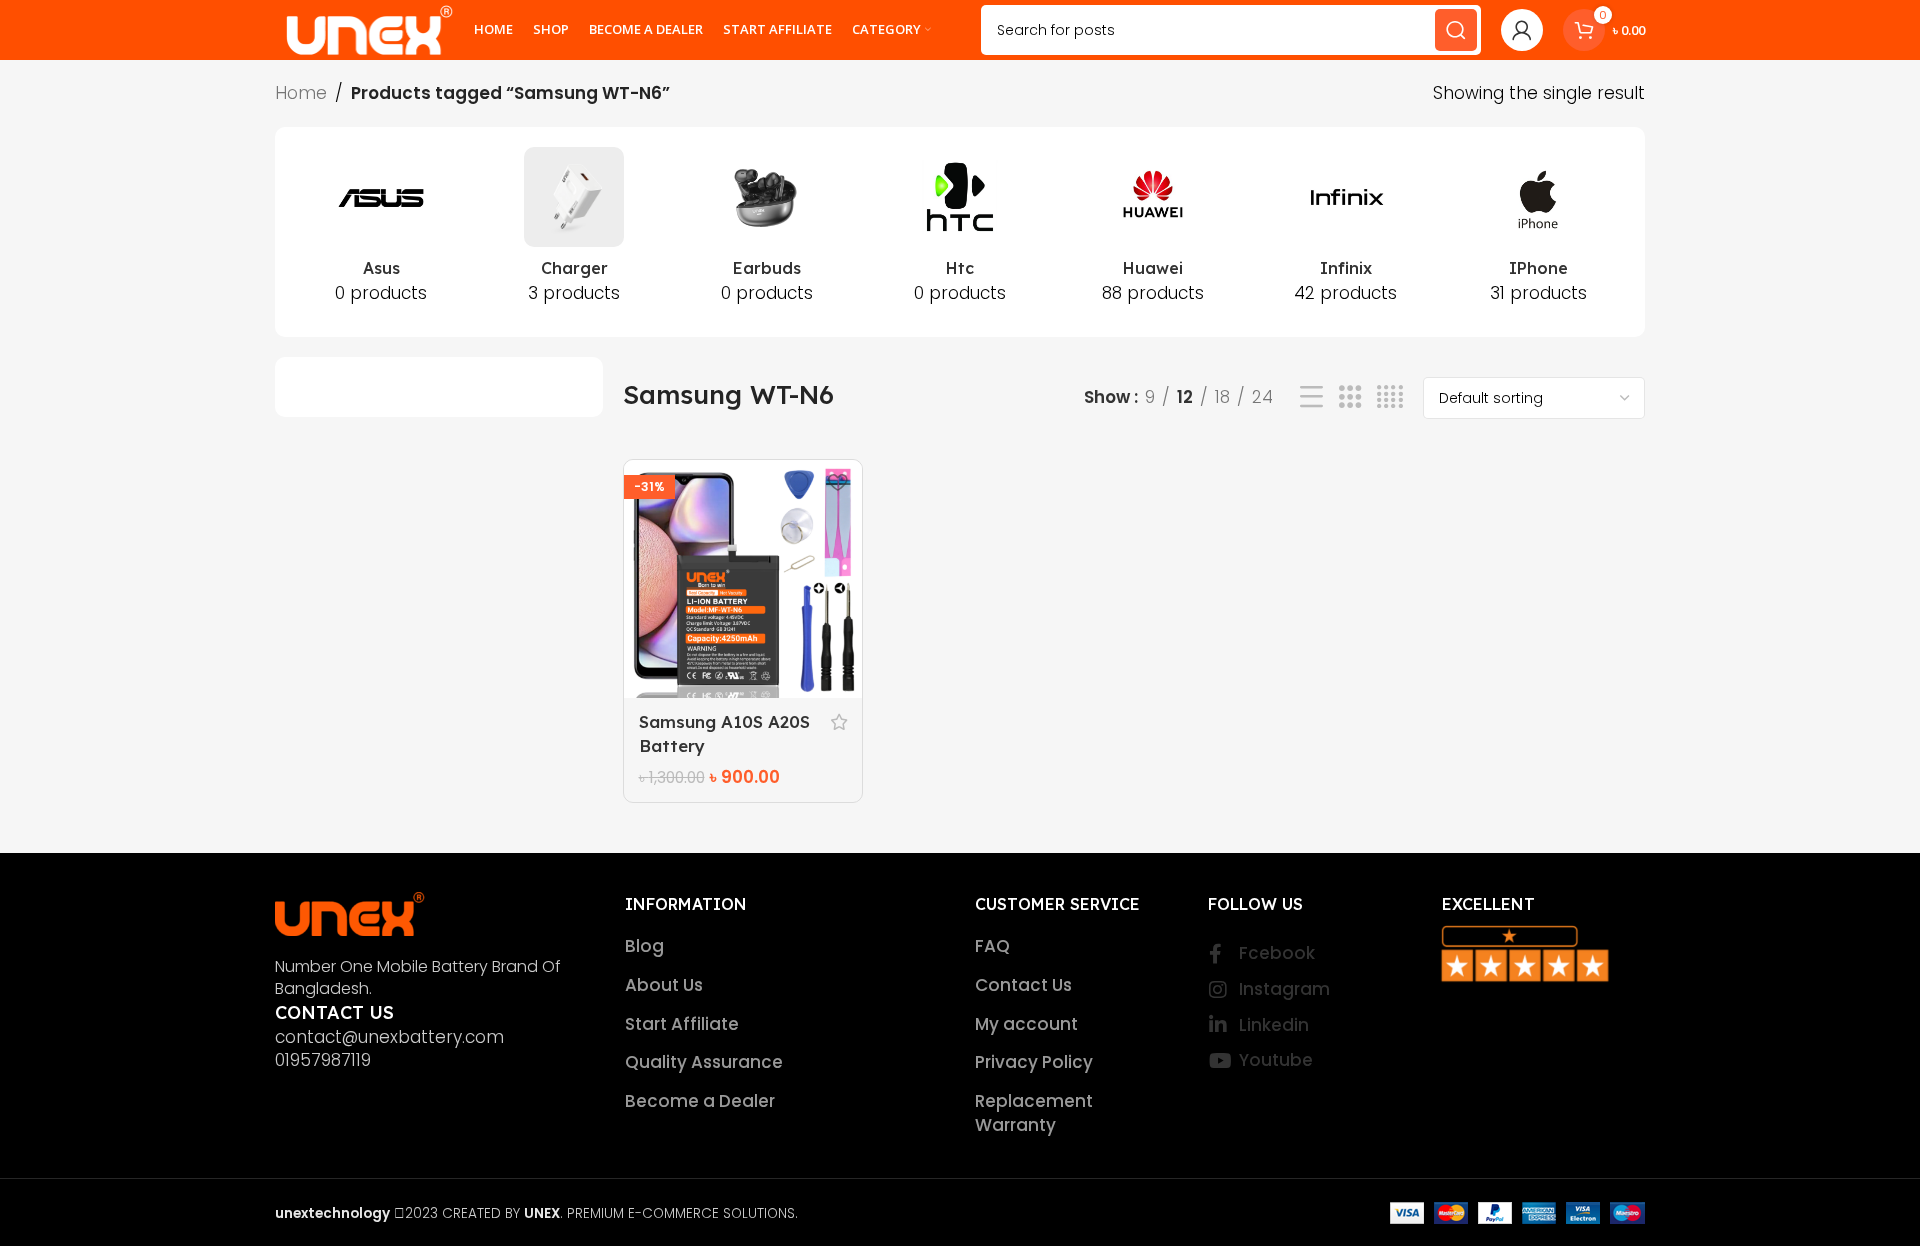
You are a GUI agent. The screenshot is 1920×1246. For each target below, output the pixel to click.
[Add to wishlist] (837, 482)
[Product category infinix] (1345, 232)
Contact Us (1023, 985)
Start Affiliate (682, 1024)
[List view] (1311, 397)
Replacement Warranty (1034, 1113)
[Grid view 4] (1390, 397)
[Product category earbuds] (767, 232)
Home (301, 93)
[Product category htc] (960, 232)
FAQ (992, 946)
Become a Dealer (700, 1101)
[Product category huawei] (1152, 232)
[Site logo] (369, 29)
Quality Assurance (704, 1062)
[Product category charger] (574, 232)
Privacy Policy (1034, 1062)
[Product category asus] (381, 232)
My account (1026, 1024)
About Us (664, 985)
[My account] (1522, 30)
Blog (644, 946)
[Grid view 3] (1350, 397)
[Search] (1456, 30)
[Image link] (350, 912)
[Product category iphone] (1538, 232)
